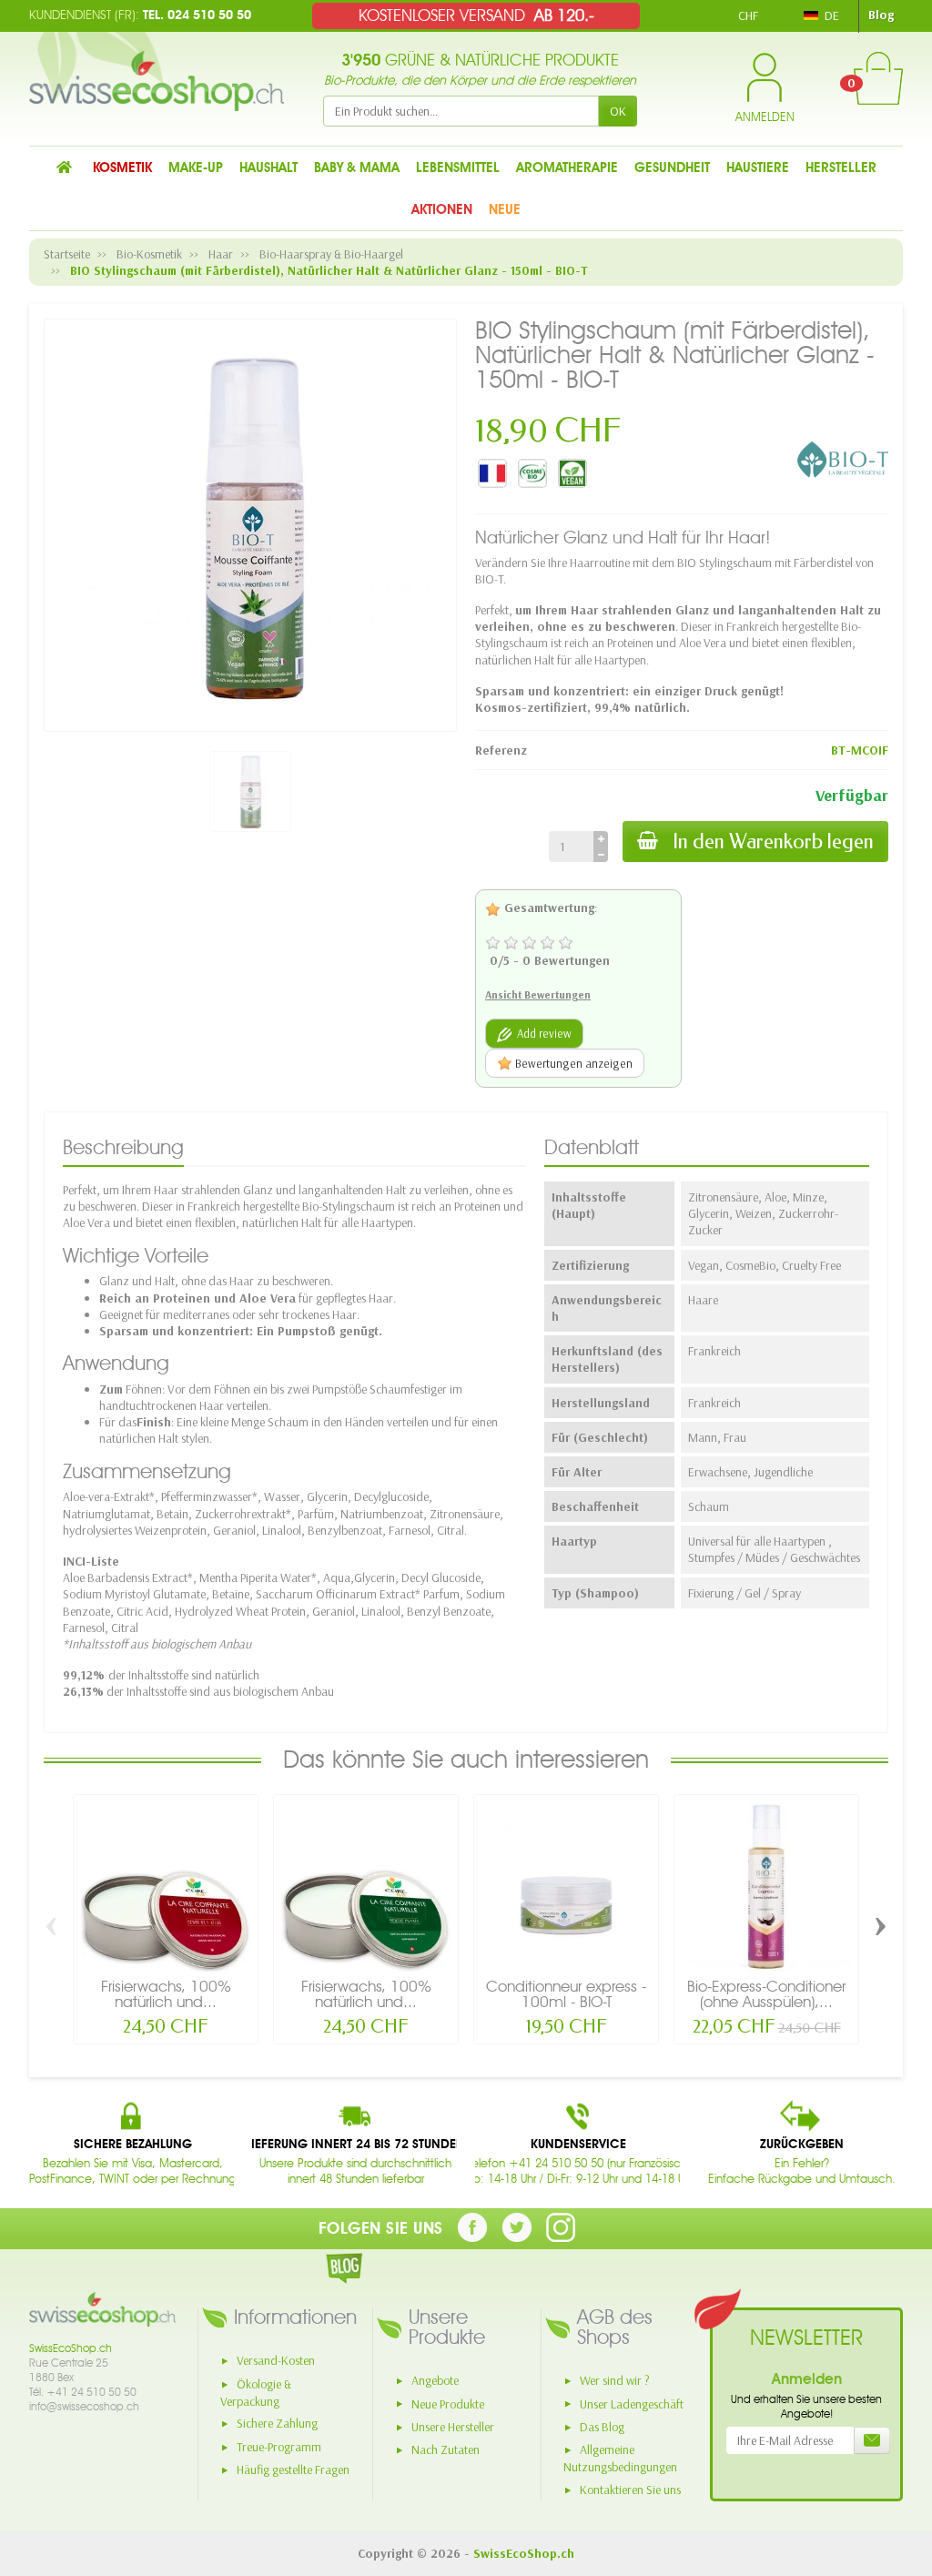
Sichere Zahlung (277, 2423)
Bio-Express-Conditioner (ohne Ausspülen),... (766, 1994)
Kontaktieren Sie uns (630, 2490)
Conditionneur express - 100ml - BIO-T (566, 1994)
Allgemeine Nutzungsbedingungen (620, 2458)
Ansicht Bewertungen (538, 994)
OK (618, 111)
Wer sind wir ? (615, 2380)
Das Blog (602, 2427)
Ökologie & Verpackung (256, 2393)
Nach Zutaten (446, 2449)
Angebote (435, 2380)
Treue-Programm (279, 2447)
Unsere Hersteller (453, 2427)
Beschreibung (123, 1147)
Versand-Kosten (276, 2360)
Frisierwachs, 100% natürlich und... (166, 1994)
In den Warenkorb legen (773, 842)
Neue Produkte (448, 2404)
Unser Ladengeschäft (632, 2404)
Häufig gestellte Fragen (293, 2470)
